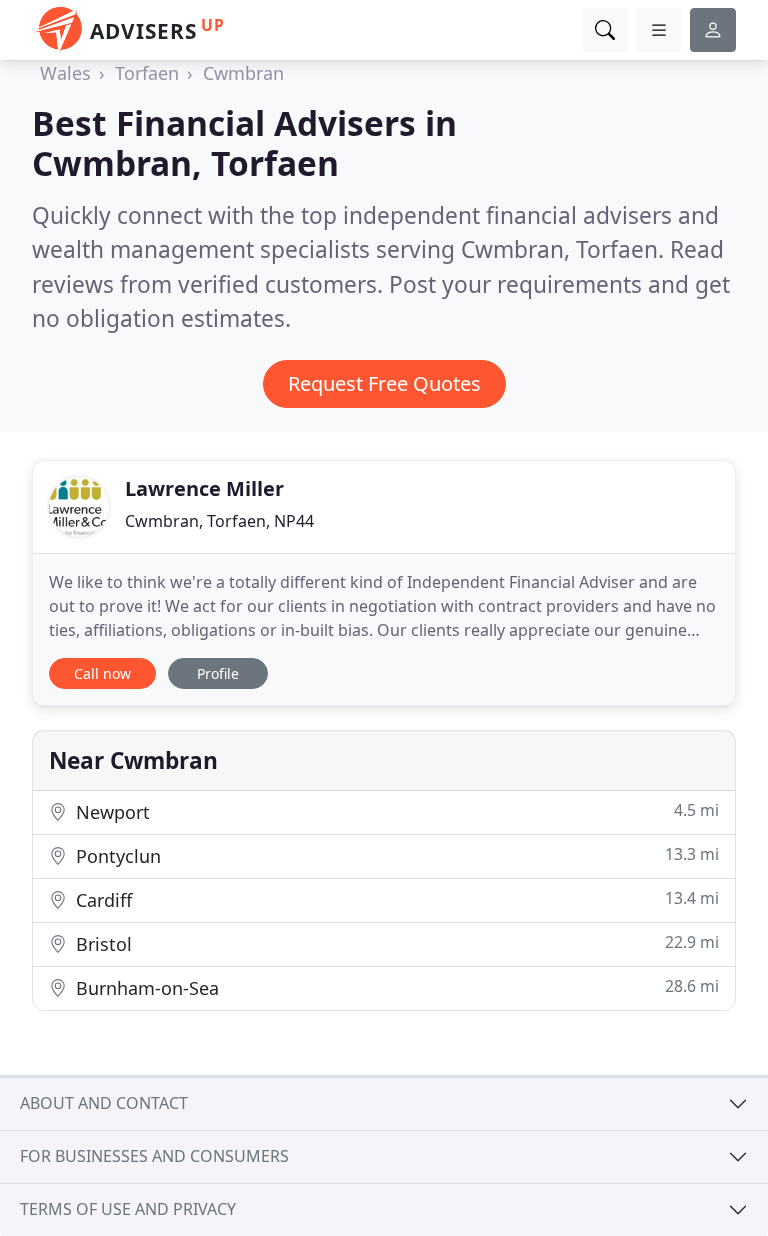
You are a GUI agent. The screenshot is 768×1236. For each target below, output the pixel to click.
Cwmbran (243, 73)
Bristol (395, 943)
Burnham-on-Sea (395, 987)
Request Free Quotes (384, 383)
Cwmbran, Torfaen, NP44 (219, 521)
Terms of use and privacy (128, 1209)
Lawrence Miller (204, 488)
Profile (218, 673)
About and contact (104, 1103)
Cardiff (395, 899)
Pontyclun (395, 855)
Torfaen (147, 73)
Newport (395, 811)
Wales (65, 73)
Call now (102, 673)
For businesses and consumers (154, 1156)
